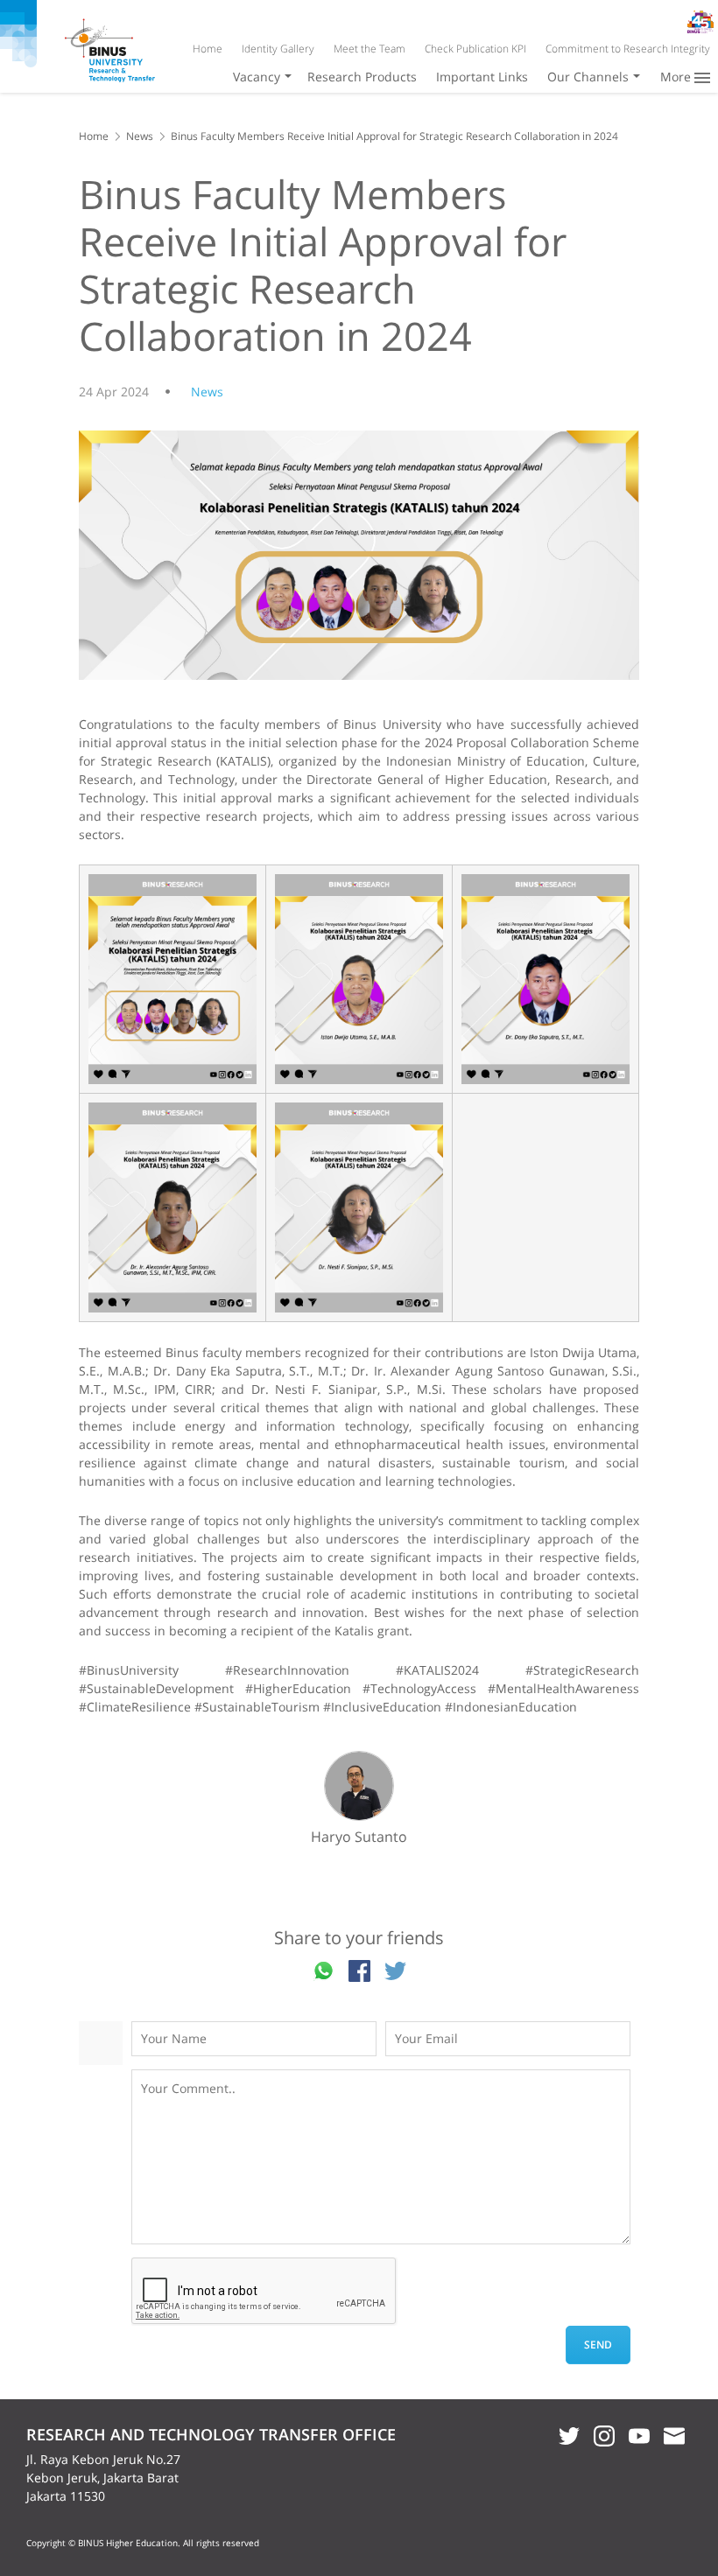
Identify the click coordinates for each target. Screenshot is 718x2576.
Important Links (482, 77)
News (140, 136)
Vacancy (257, 77)
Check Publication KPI (475, 49)
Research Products (362, 77)
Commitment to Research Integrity (628, 49)
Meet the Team (370, 49)
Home (208, 49)
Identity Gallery (278, 49)
